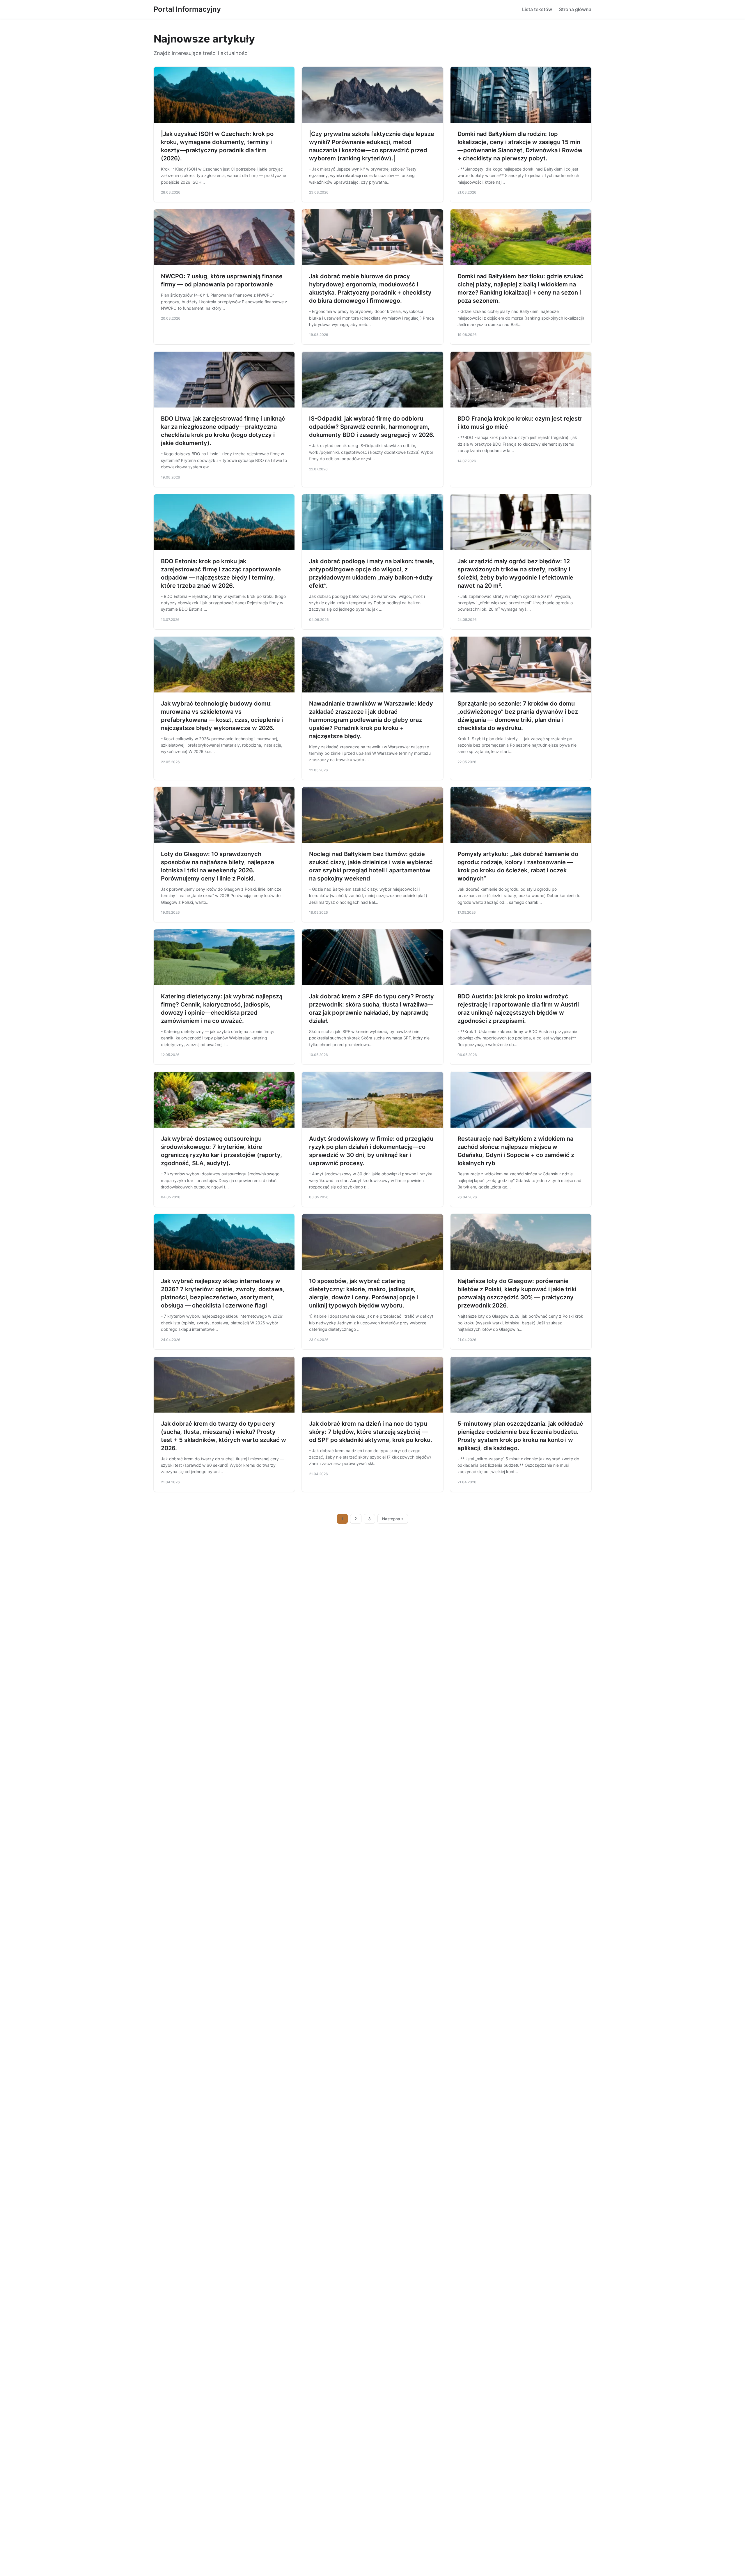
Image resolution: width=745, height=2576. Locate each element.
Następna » (393, 1519)
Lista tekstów (537, 9)
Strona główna (575, 9)
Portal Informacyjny (187, 9)
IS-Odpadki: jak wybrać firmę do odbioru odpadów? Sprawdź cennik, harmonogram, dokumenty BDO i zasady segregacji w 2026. (372, 427)
